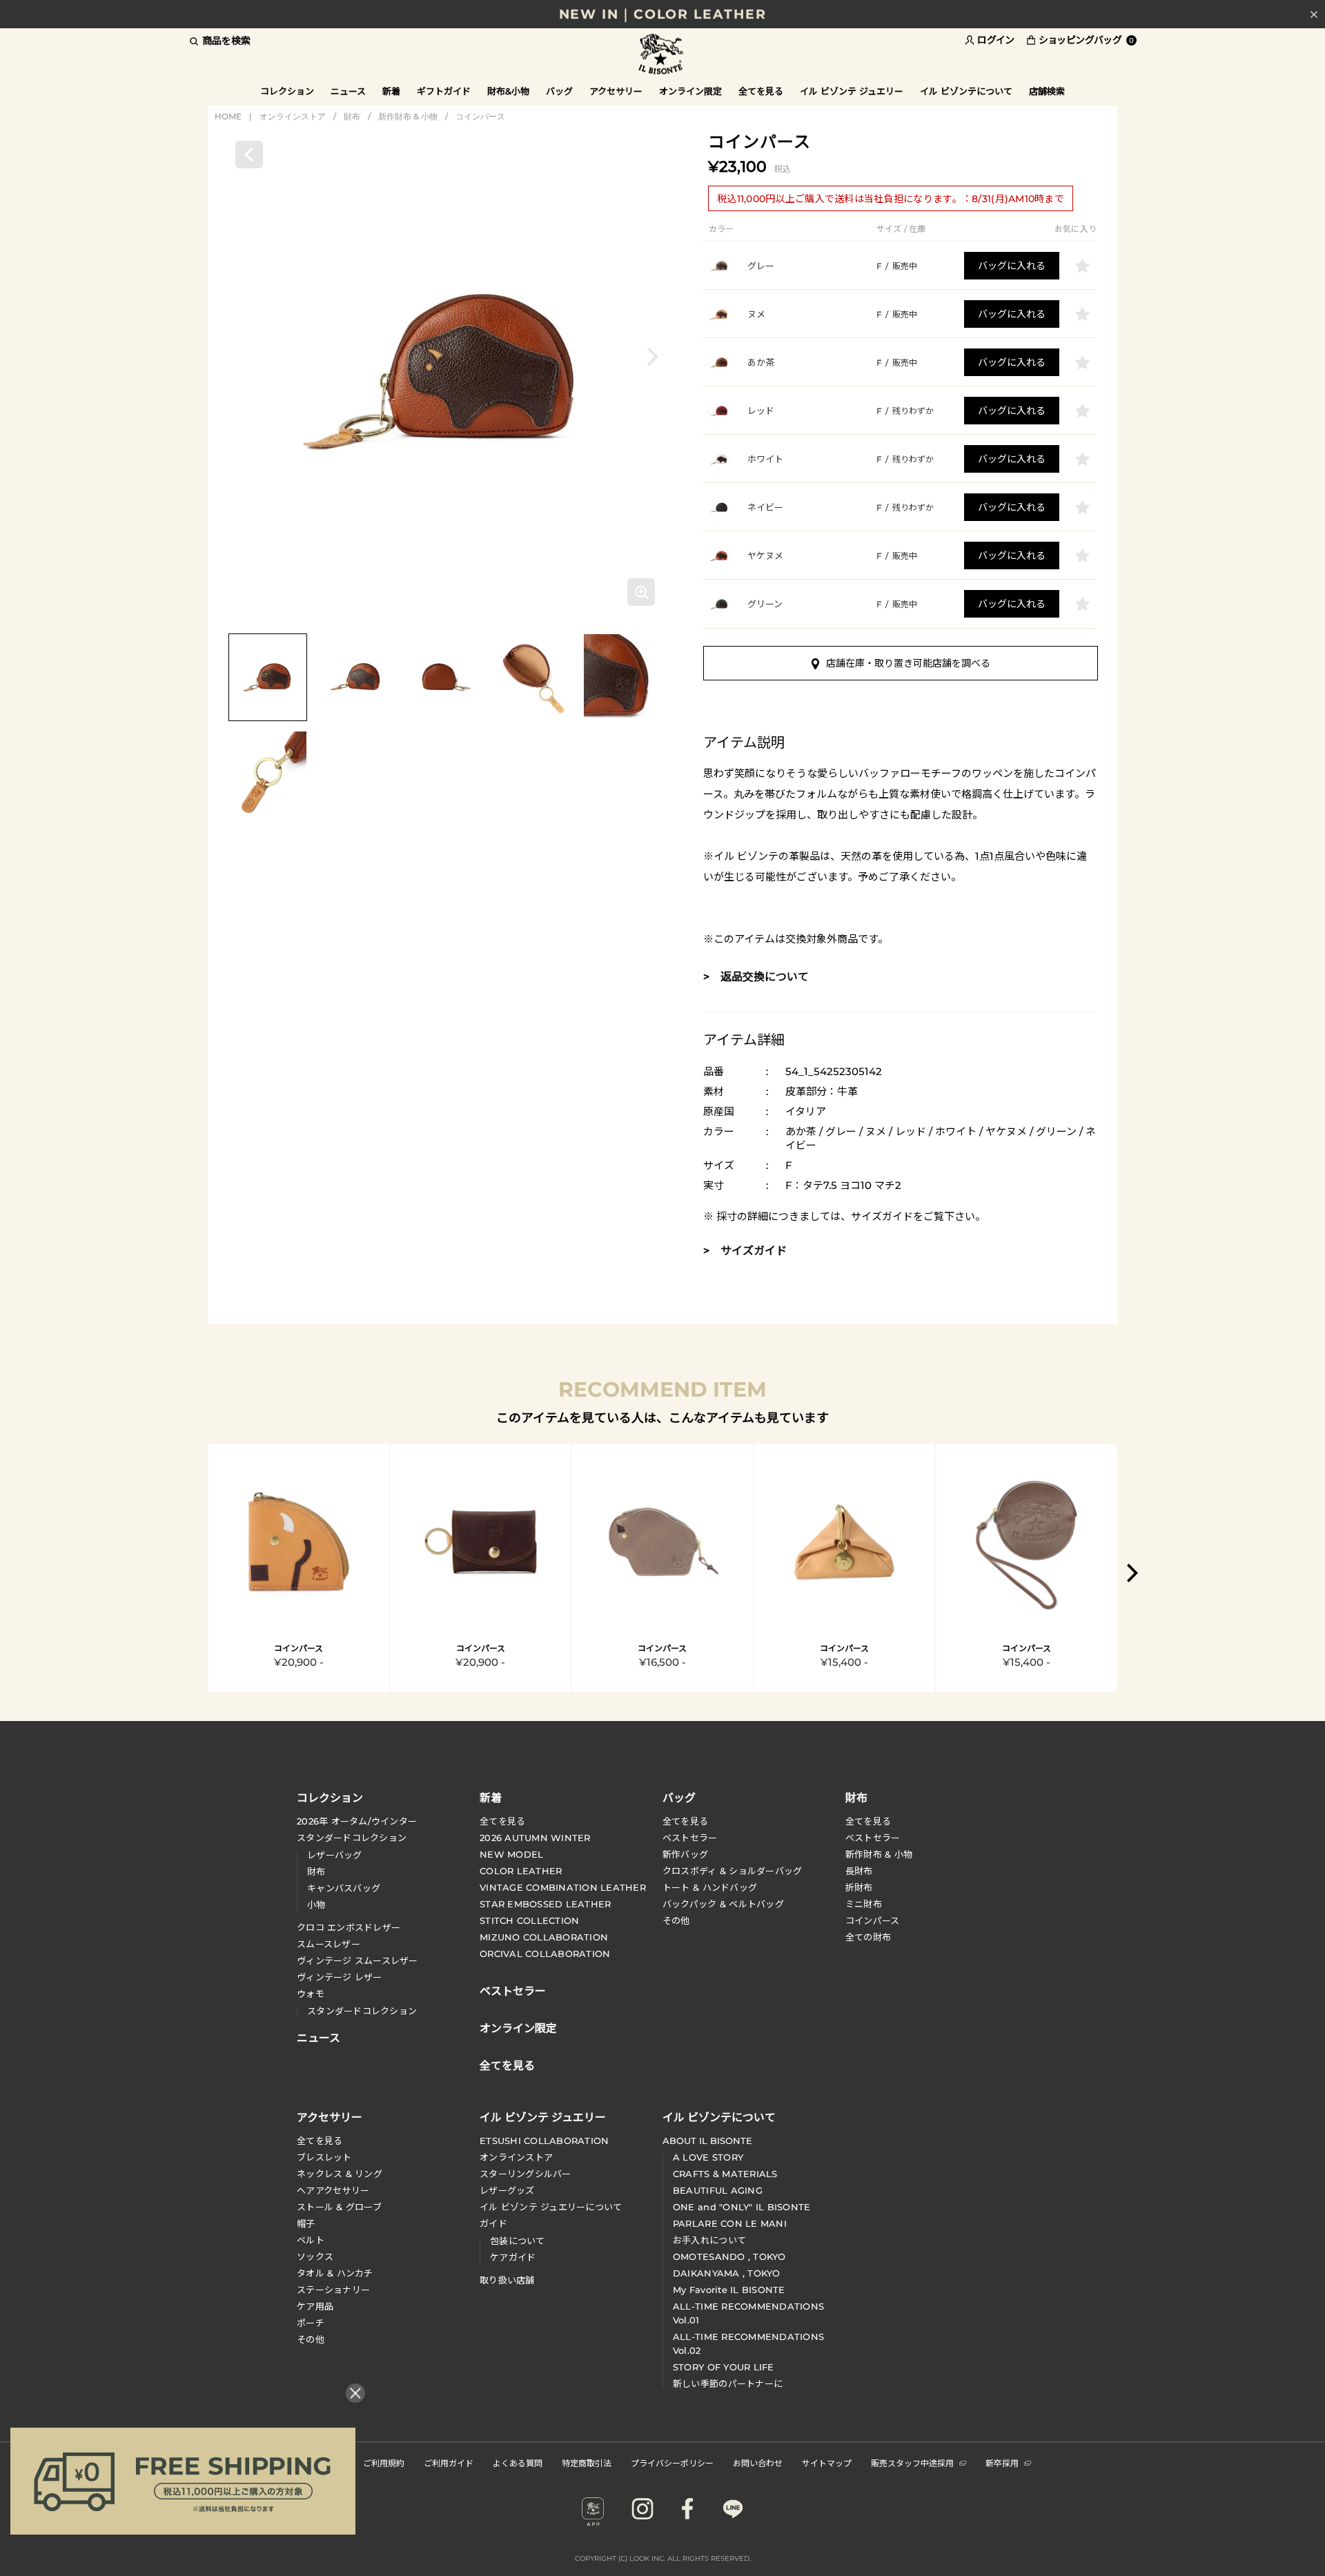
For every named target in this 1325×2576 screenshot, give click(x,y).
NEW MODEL (511, 1854)
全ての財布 (868, 1937)
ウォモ (311, 1994)
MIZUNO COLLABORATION (544, 1937)
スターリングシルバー (526, 2174)
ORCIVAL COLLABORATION (545, 1954)
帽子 (306, 2223)
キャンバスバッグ (344, 1888)
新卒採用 (1002, 2462)
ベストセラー (690, 1838)
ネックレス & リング (340, 2174)
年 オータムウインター (357, 1821)
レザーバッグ (335, 1855)
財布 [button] (856, 1797)
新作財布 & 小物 (408, 116)
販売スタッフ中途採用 (912, 2462)
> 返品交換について (756, 977)
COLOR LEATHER (521, 1871)
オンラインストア (293, 116)
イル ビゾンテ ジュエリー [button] (852, 91)
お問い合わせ (758, 2462)
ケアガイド (513, 2257)
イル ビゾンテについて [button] (966, 91)
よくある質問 (518, 2462)
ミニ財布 (864, 1904)
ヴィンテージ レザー (340, 1977)
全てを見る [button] (761, 91)
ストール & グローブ (339, 2207)
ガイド (493, 2223)
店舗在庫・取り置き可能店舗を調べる (908, 663)
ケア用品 (315, 2306)
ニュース (348, 91)
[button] (653, 356)
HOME (228, 116)
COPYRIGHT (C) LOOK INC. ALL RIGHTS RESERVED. (663, 2558)
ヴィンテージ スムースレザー (357, 1960)
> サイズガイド (745, 1251)
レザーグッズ (507, 2190)
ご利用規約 (384, 2462)
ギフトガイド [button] (444, 91)
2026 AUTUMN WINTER (535, 1838)
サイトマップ (827, 2462)
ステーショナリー (333, 2290)
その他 (676, 1920)
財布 (352, 116)
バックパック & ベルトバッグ (723, 1904)
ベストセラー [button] (513, 1989)
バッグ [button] (559, 91)
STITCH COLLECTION (529, 1920)
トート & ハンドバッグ (710, 1887)
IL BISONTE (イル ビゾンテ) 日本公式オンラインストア (662, 55)
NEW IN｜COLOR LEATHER (663, 14)
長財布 (859, 1871)
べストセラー (873, 1838)
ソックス (315, 2257)
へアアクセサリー (333, 2190)
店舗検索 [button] (1047, 91)
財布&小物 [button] (508, 91)
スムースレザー (328, 1944)
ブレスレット (324, 2157)
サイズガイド (882, 1216)
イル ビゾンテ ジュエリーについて (551, 2207)
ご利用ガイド (449, 2462)
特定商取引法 (587, 2462)
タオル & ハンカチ (335, 2273)
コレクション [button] (287, 91)
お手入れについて (709, 2240)
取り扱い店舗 (507, 2280)
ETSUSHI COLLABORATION (544, 2141)
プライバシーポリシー (672, 2462)
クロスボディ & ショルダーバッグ (732, 1871)
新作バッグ (685, 1854)
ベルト (311, 2240)
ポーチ (311, 2323)
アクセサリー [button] (616, 91)
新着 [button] (391, 91)
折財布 (859, 1887)
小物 (316, 1905)
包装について (518, 2241)
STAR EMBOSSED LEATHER (545, 1904)
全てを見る (502, 1821)
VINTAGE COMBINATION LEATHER (563, 1887)
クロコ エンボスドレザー (349, 1927)
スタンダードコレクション (352, 1838)
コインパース (480, 116)
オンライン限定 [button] (690, 91)
